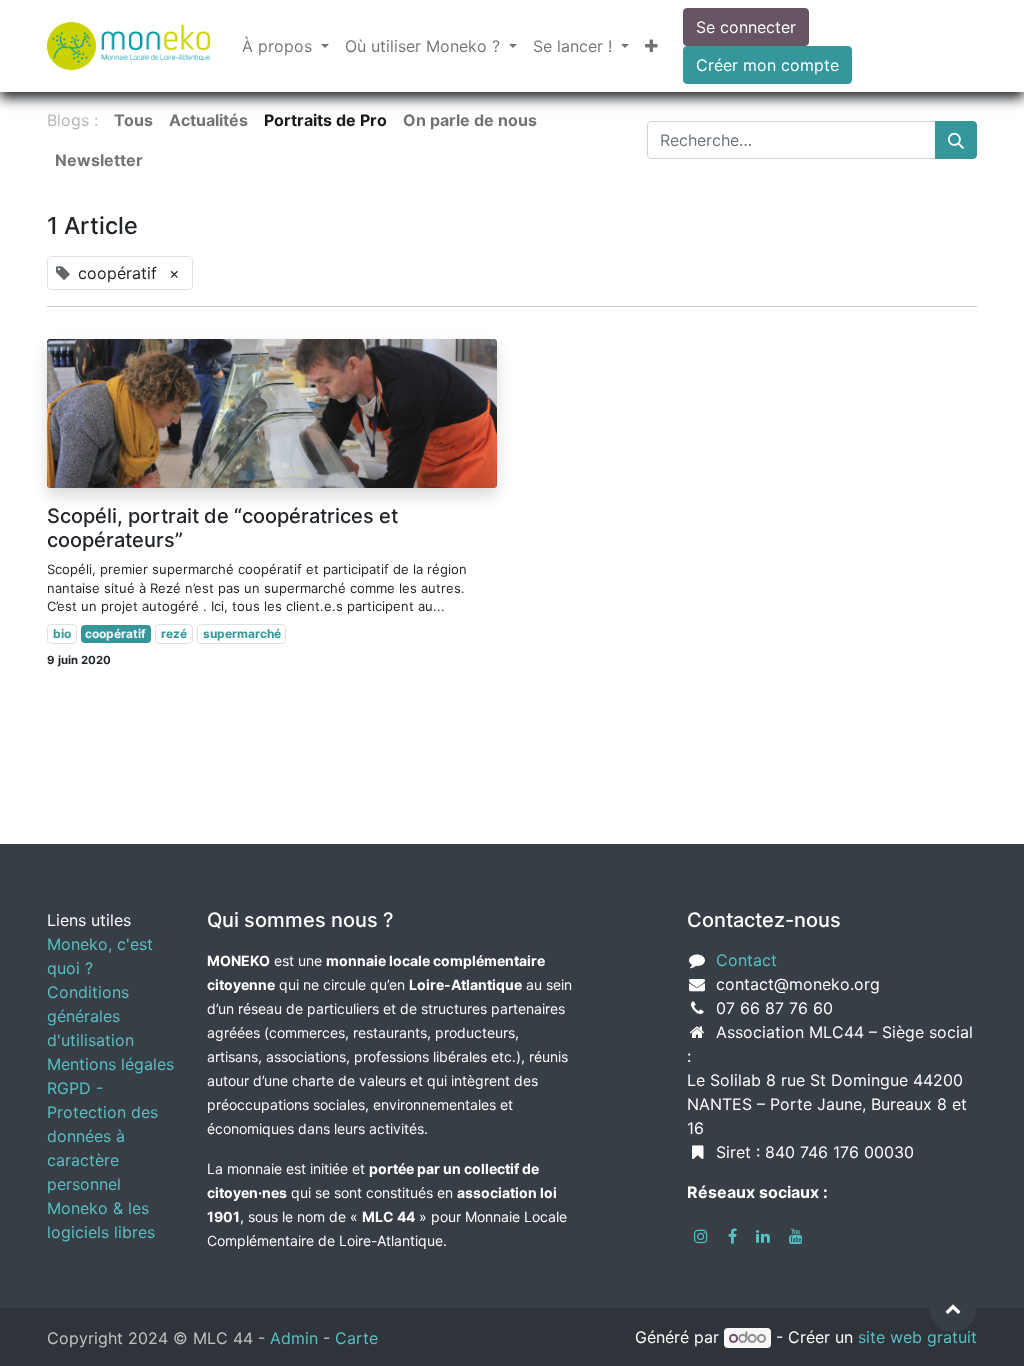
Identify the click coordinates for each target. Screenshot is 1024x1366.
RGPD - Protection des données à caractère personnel (102, 1136)
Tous (133, 120)
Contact (746, 960)
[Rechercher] (956, 140)
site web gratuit (917, 1337)
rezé (174, 633)
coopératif (115, 633)
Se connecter (746, 27)
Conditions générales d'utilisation (90, 1016)
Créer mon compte (767, 65)
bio (62, 633)
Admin (294, 1338)
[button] (651, 46)
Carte (356, 1338)
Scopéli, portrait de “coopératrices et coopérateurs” (222, 528)
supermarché (242, 633)
